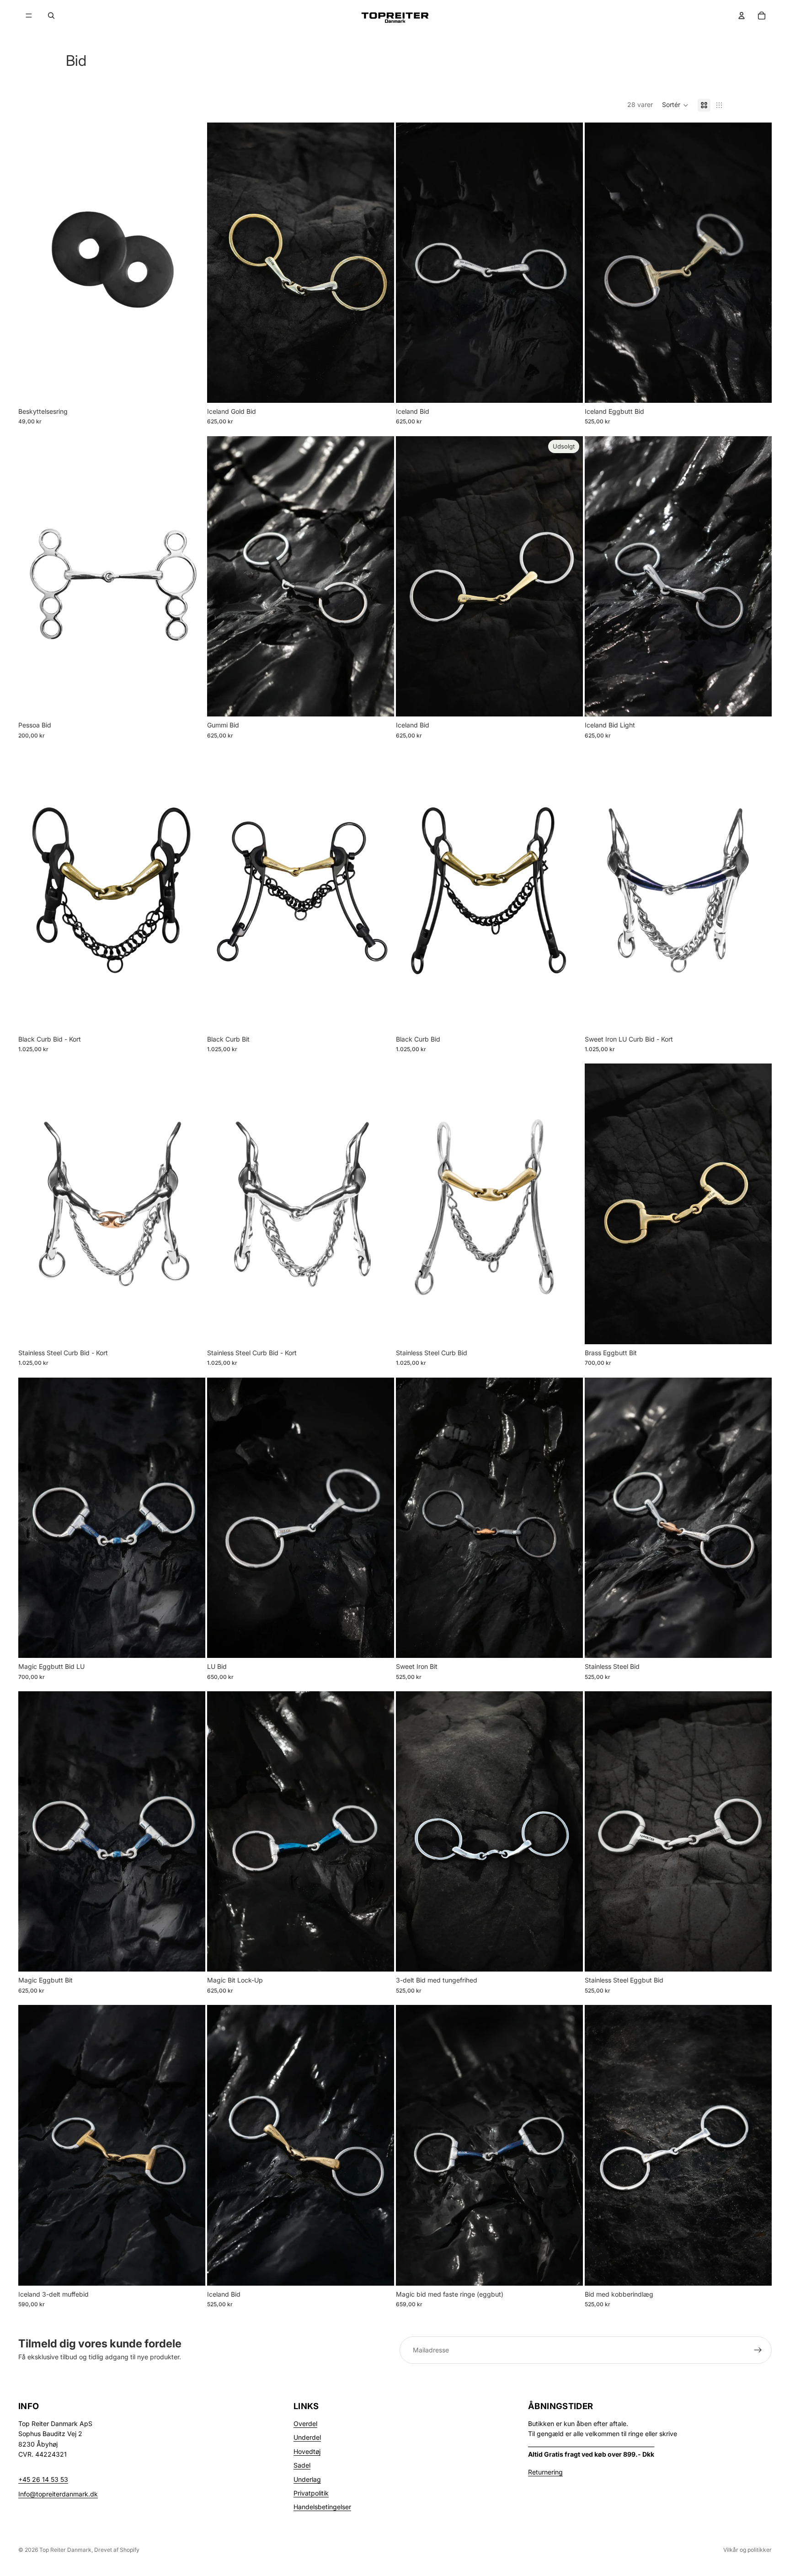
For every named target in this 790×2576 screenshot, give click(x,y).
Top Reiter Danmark (65, 2550)
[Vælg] (380, 389)
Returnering (545, 2472)
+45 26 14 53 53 (43, 2479)
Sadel (302, 2465)
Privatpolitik (311, 2493)
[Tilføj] (191, 389)
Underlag (307, 2479)
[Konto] (742, 16)
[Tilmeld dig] (758, 2350)
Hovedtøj (307, 2451)
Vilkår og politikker (747, 2550)
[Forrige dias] (221, 262)
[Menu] (29, 16)
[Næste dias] (380, 262)
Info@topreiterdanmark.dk (58, 2494)
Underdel (307, 2437)
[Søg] (51, 16)
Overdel (305, 2424)
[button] (675, 105)
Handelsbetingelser (322, 2507)
